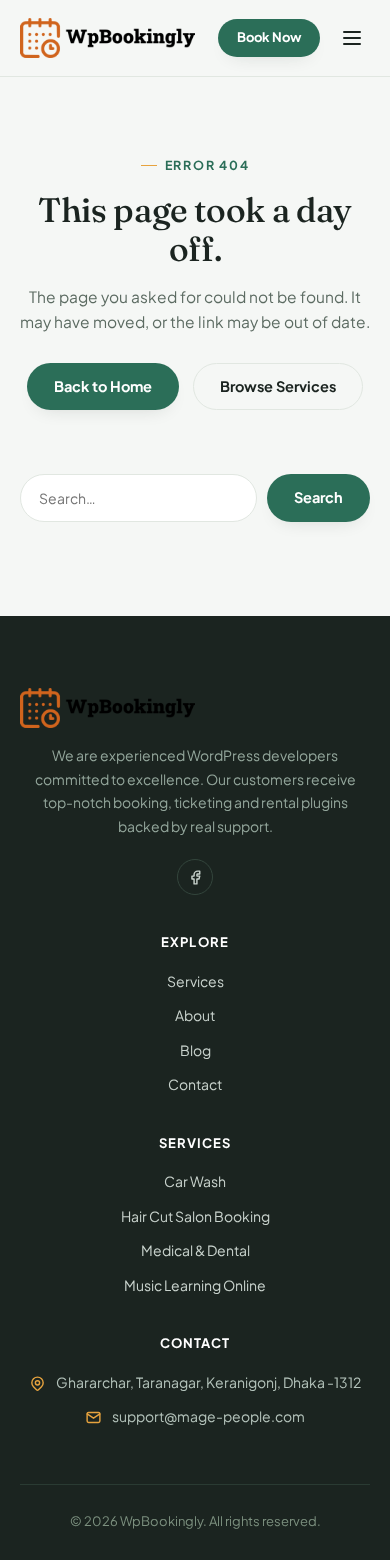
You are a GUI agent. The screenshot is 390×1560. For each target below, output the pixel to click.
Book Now (269, 37)
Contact (195, 1084)
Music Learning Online (195, 1285)
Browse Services (278, 386)
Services (195, 981)
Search (318, 497)
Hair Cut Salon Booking (195, 1216)
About (195, 1015)
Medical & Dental (195, 1250)
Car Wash (195, 1181)
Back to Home (103, 386)
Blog (195, 1050)
